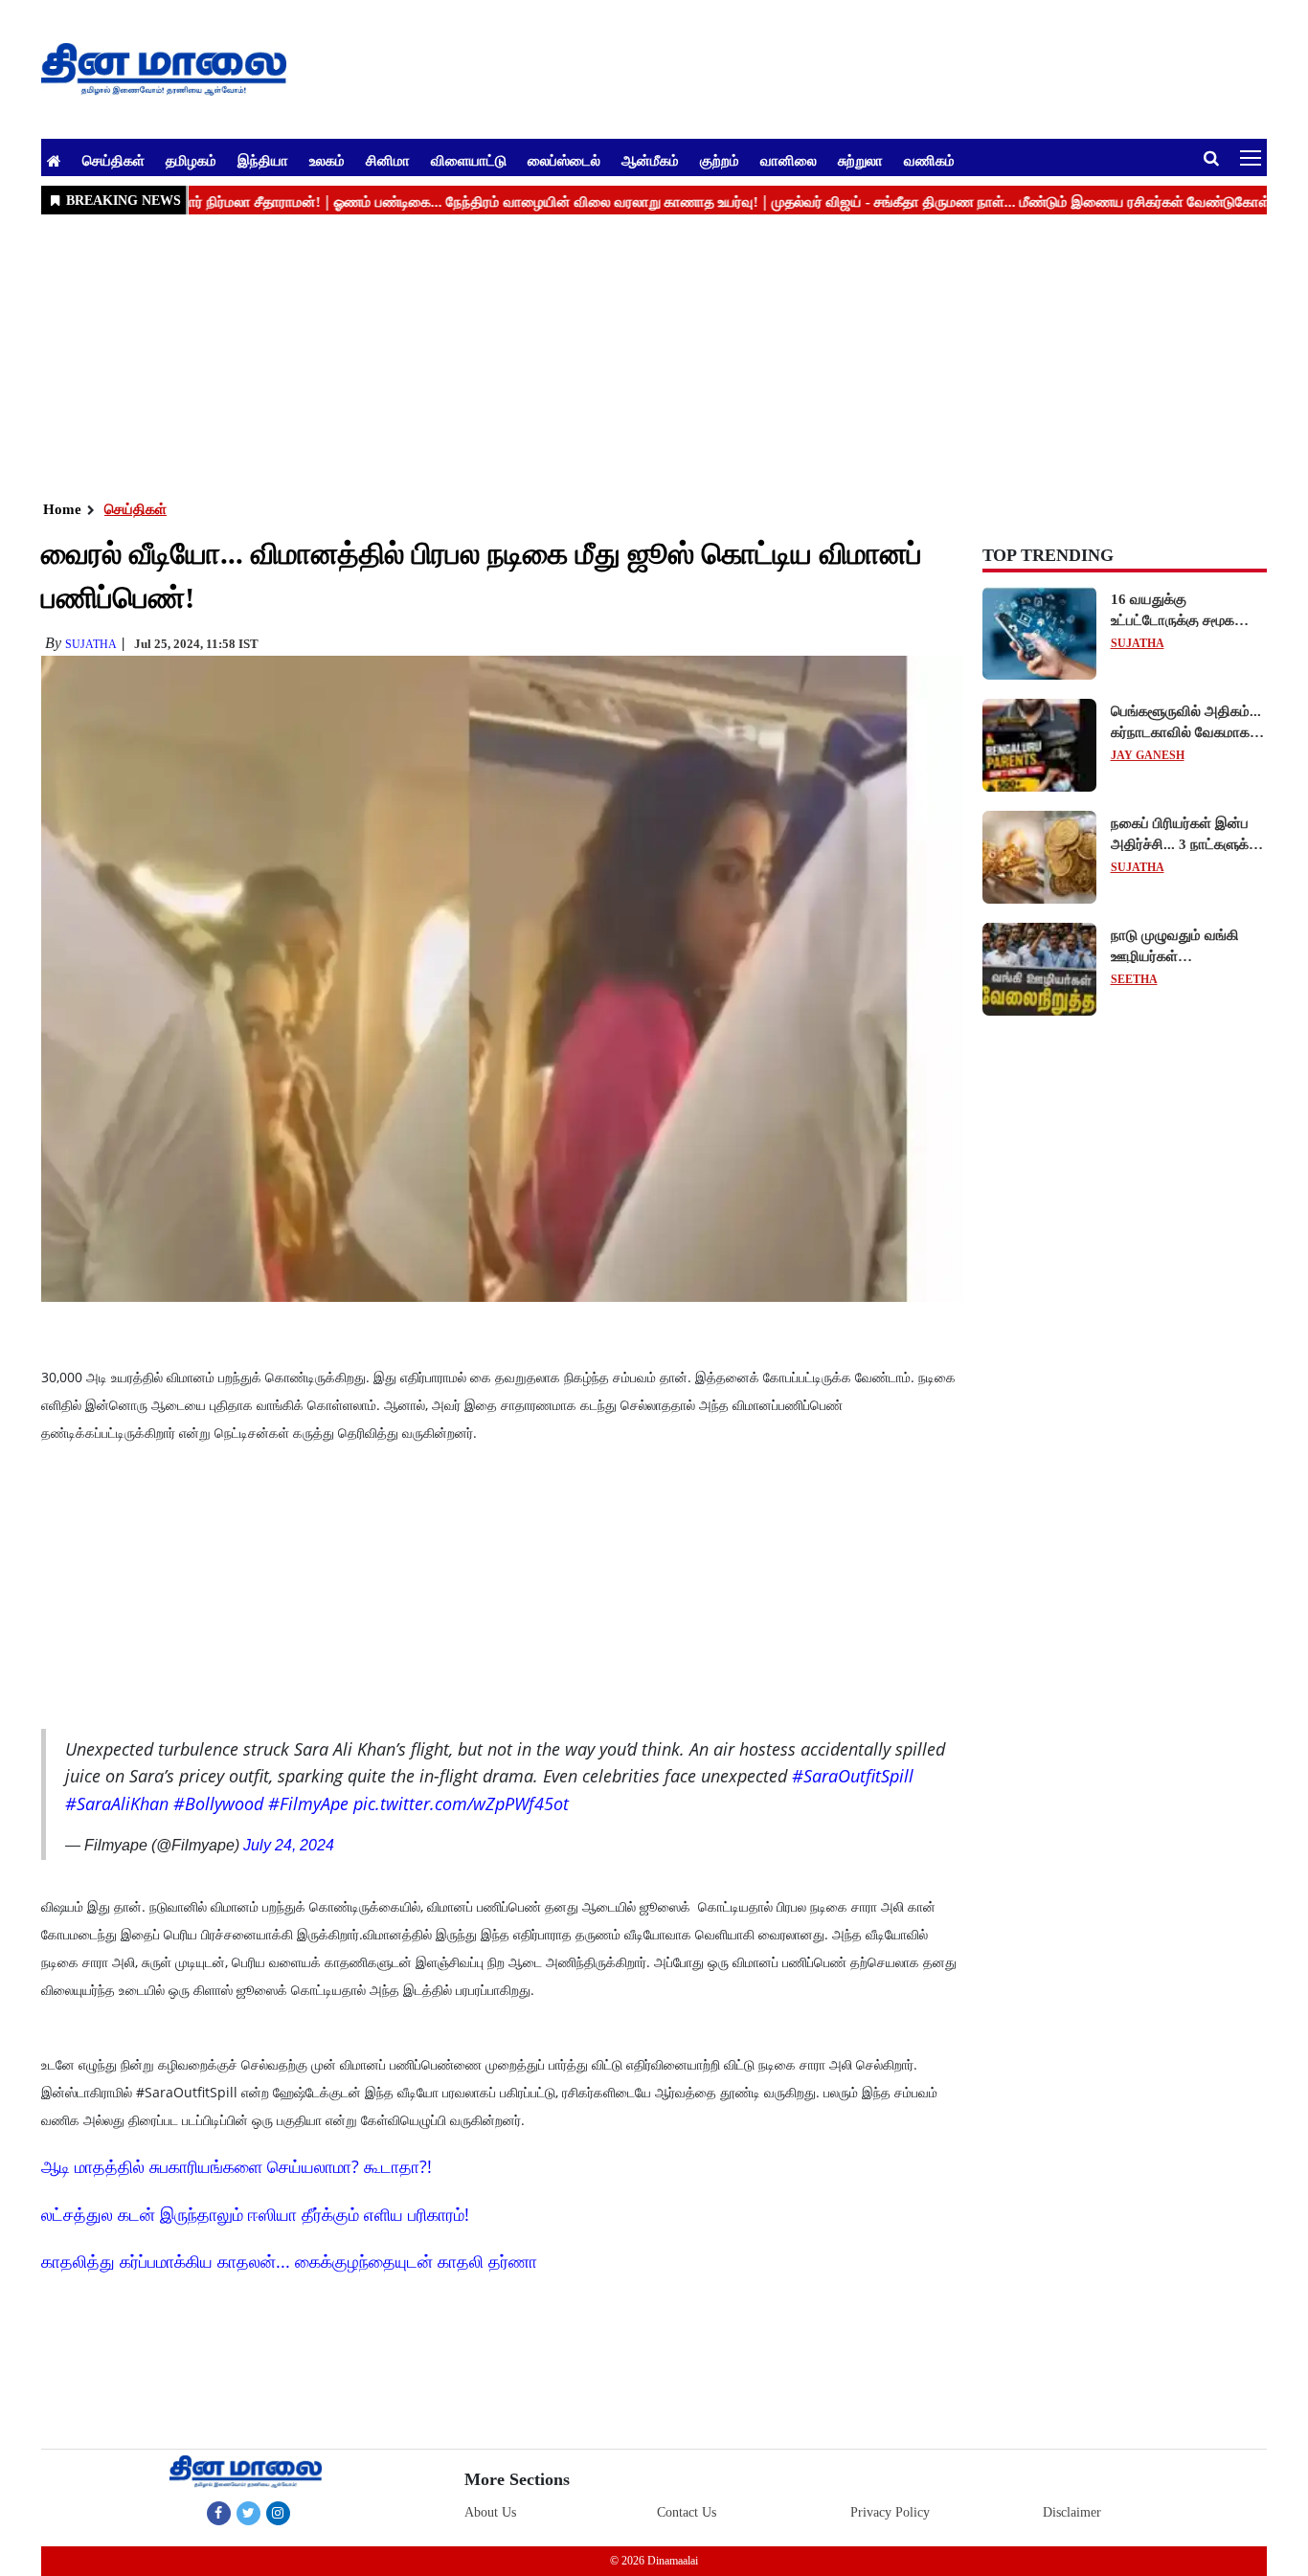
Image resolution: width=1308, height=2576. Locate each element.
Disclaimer (1072, 2512)
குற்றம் (720, 160)
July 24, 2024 (289, 1845)
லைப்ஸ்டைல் (564, 160)
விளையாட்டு (469, 160)
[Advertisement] (616, 355)
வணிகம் (929, 160)
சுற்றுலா (860, 160)
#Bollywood (218, 1803)
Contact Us (687, 2512)
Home (62, 509)
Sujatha (91, 644)
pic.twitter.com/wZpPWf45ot (461, 1803)
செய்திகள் (113, 160)
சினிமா (388, 160)
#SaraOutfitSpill (853, 1776)
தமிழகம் (191, 160)
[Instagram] (278, 2513)
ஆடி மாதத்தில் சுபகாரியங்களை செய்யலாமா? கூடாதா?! (237, 2166)
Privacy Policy (890, 2512)
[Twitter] (248, 2513)
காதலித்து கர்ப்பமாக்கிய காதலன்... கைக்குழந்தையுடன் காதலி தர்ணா (289, 2261)
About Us (490, 2512)
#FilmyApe (308, 1803)
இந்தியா (263, 160)
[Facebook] (219, 2513)
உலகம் (327, 160)
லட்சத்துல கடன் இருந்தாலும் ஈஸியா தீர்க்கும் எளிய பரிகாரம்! (255, 2214)
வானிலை (789, 160)
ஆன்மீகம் (650, 160)
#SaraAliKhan (117, 1803)
